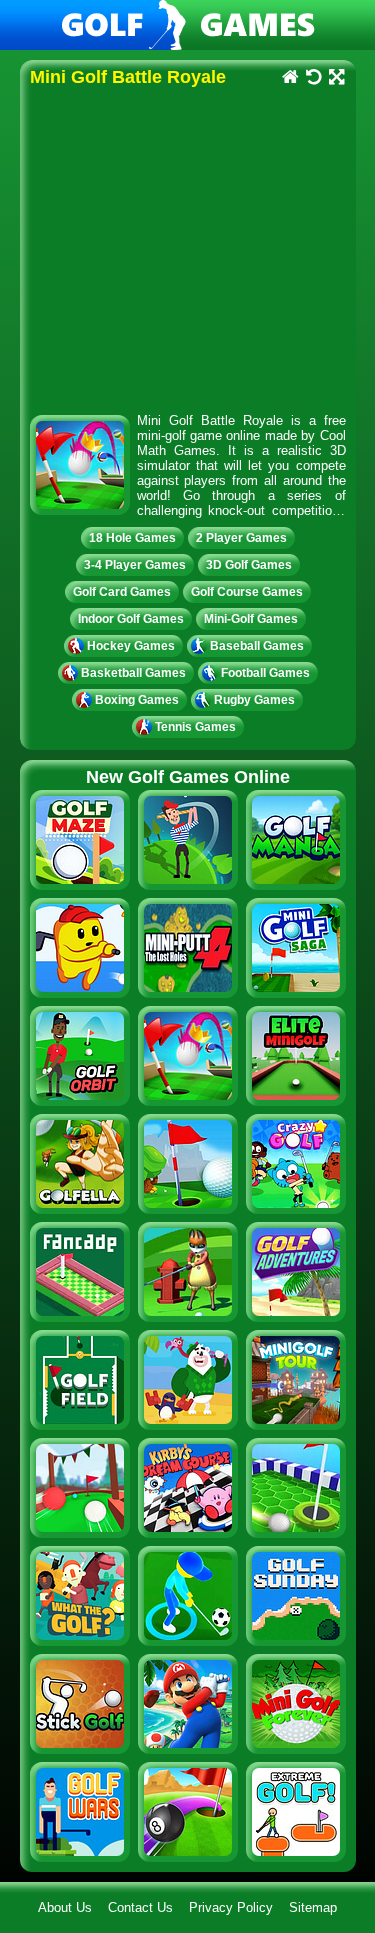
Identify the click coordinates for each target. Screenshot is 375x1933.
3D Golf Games (249, 565)
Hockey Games (131, 646)
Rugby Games (254, 700)
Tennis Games (195, 727)
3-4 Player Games (135, 565)
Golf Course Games (247, 592)
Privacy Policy (231, 1907)
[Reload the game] (313, 78)
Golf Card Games (122, 592)
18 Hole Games (132, 538)
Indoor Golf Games (131, 619)
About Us (65, 1907)
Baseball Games (257, 646)
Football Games (265, 673)
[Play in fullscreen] (336, 78)
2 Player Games (241, 538)
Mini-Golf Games (251, 619)
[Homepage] (290, 78)
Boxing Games (137, 700)
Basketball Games (133, 673)
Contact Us (140, 1907)
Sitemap (313, 1907)
